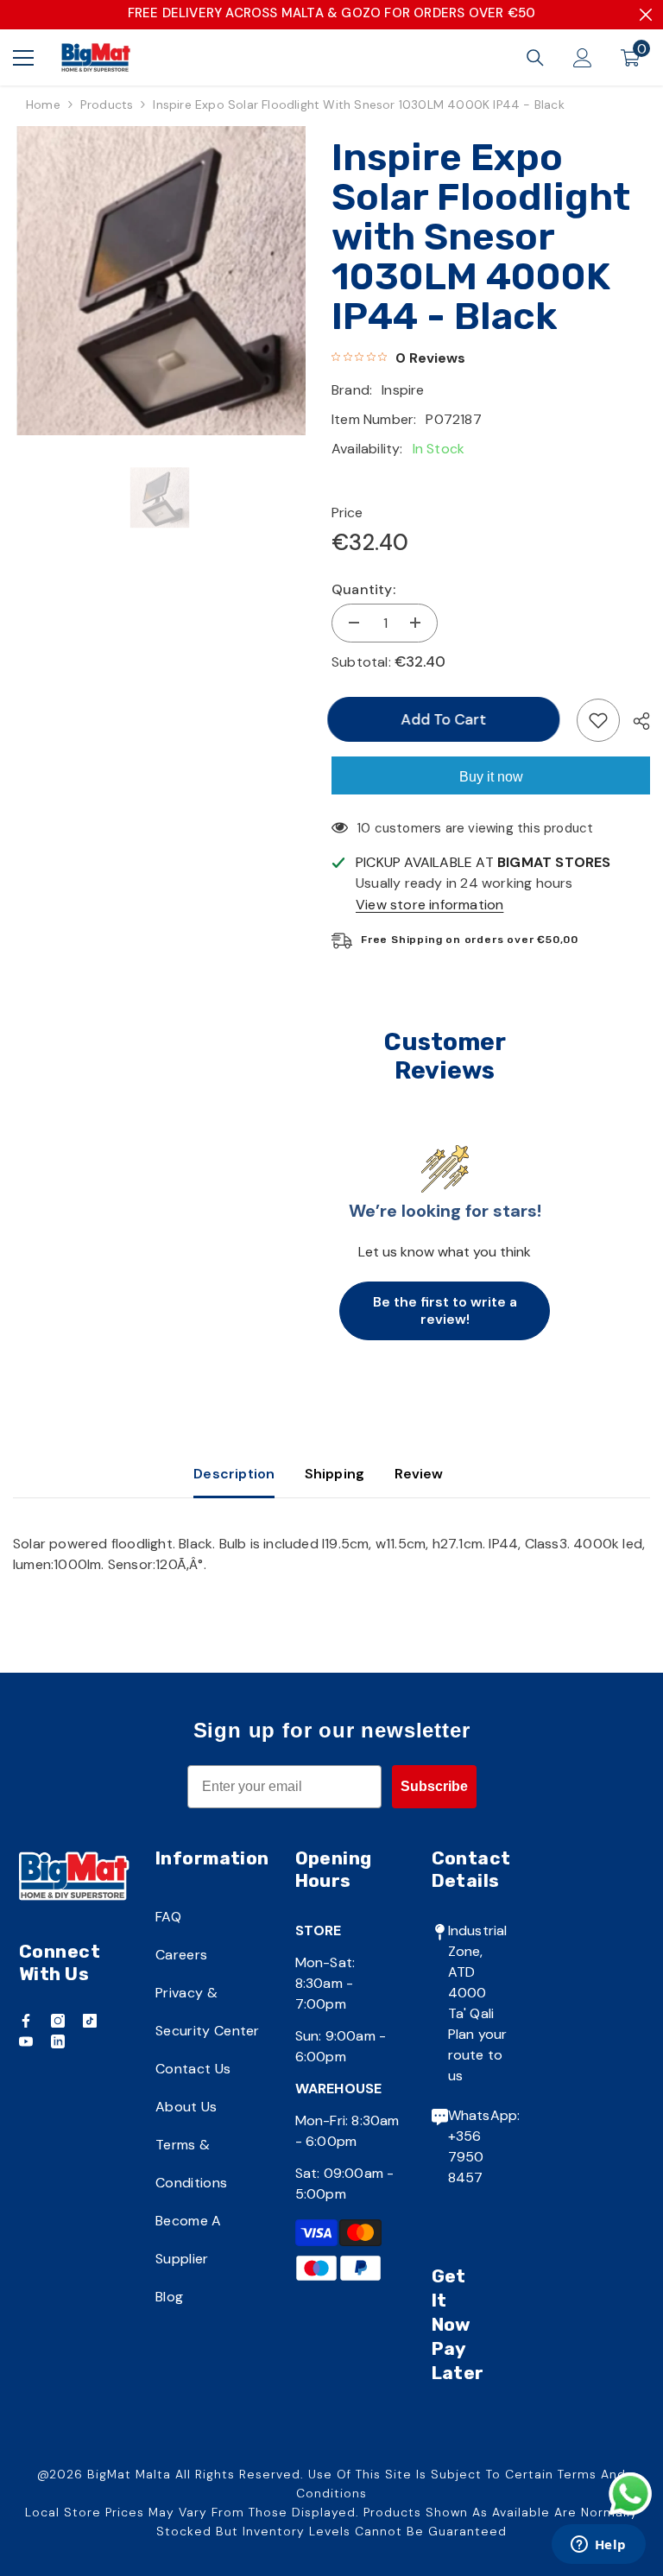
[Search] (535, 58)
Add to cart (444, 719)
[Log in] (583, 58)
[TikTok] (90, 2021)
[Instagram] (58, 2021)
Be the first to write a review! (445, 1310)
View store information (429, 905)
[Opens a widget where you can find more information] (598, 2546)
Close (646, 15)
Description (234, 1474)
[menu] (23, 58)
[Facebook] (26, 2021)
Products (107, 104)
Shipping (335, 1474)
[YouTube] (26, 2041)
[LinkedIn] (58, 2041)
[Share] (635, 721)
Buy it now (491, 777)
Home (43, 104)
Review (419, 1474)
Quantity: (363, 589)
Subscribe (434, 1786)
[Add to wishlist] (598, 720)
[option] (159, 281)
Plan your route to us (478, 2055)
